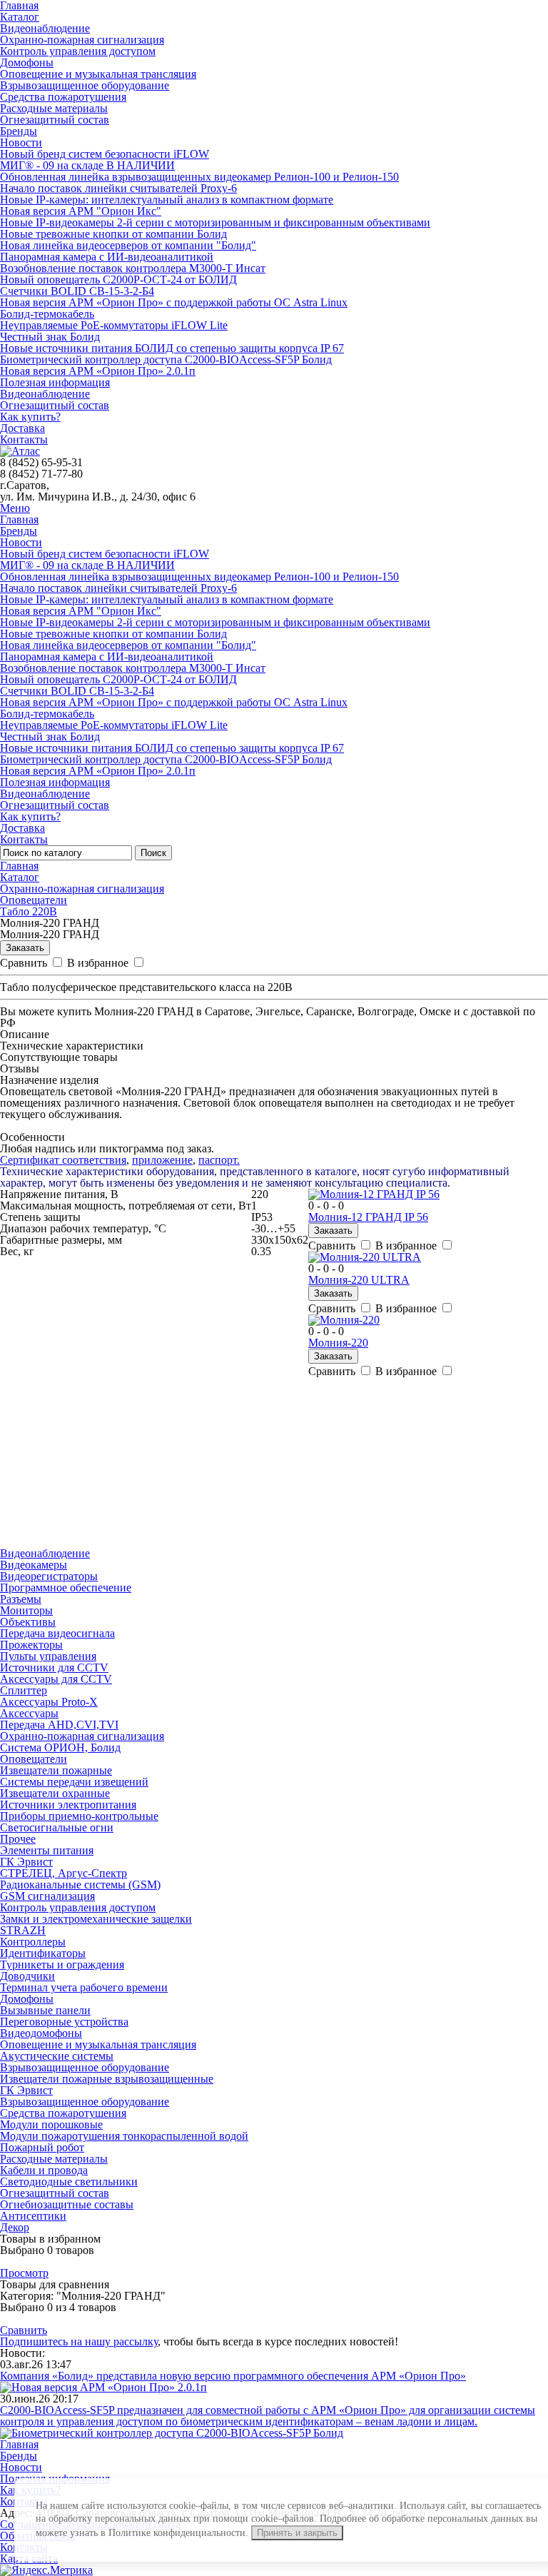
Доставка (22, 428)
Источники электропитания (68, 1805)
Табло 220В (29, 911)
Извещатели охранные (55, 1793)
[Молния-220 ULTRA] (365, 1257)
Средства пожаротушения (63, 97)
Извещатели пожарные (56, 1770)
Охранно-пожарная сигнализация (82, 40)
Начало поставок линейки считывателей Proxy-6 (118, 188)
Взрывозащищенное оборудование (85, 85)
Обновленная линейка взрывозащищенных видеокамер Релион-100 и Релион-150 (199, 177)
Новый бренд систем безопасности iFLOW (105, 154)
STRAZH (23, 1930)
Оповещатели (34, 900)
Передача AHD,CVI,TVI (59, 1725)
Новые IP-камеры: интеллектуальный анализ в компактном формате (167, 200)
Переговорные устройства (64, 2022)
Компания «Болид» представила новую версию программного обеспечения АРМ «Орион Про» (233, 2376)
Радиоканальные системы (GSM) (80, 1885)
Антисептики (33, 2216)
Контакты (24, 439)
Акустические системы (57, 2056)
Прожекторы (31, 1645)
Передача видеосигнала (57, 1633)
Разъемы (21, 1599)
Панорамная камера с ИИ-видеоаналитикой (107, 257)
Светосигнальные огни (57, 1827)
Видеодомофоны (41, 2033)
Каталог (20, 17)
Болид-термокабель (47, 314)
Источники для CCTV (54, 1667)
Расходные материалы (54, 108)
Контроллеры (33, 1942)
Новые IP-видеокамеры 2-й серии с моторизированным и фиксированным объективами (215, 222)
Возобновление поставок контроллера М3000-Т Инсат (133, 268)
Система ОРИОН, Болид (60, 1747)
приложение (162, 1160)
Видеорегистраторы (49, 1576)
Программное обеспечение (66, 1588)
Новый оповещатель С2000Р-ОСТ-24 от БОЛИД (118, 280)
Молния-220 (338, 1343)
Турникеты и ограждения (62, 1964)
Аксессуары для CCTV (56, 1679)
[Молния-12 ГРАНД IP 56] (374, 1194)
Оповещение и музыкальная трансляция (98, 74)
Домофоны (27, 62)
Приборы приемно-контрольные (79, 1816)
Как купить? (30, 417)
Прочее (18, 1839)
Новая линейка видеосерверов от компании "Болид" (128, 245)
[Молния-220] (344, 1320)
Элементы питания (47, 1850)
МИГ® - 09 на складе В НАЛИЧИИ (87, 165)
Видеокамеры (34, 1565)
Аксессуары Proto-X (49, 1702)
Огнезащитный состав (55, 120)
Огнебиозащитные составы (67, 2204)
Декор (15, 2227)
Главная (19, 519)
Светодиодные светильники (69, 2182)
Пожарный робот (42, 2147)
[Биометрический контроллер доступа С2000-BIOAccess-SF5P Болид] (172, 2433)
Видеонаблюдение (45, 28)
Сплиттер (24, 1690)
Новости (21, 142)
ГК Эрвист (26, 1862)
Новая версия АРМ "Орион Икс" (81, 211)
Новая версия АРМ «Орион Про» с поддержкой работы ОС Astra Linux (174, 302)
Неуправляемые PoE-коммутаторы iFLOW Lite (114, 325)
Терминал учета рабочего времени (84, 1987)
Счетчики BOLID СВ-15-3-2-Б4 (77, 291)
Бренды (19, 131)
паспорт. (219, 1160)
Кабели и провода (44, 2170)
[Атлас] (20, 451)
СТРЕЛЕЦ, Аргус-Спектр (64, 1873)
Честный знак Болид (50, 337)
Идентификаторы (43, 1953)
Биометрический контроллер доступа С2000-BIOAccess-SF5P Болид (166, 359)
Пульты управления (48, 1656)
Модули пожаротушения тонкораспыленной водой (124, 2136)
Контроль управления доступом (78, 51)
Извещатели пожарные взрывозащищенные (107, 2079)
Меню (15, 508)
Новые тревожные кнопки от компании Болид (113, 234)
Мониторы (26, 1610)
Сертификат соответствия (63, 1160)
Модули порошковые (51, 2124)
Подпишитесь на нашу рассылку (79, 2341)
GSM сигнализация (47, 1896)
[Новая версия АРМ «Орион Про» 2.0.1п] (103, 2387)
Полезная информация (55, 382)
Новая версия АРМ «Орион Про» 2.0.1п (98, 371)
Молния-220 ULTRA (359, 1280)
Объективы (28, 1622)
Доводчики (27, 1976)
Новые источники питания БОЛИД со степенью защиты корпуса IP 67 (172, 348)
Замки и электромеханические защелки (96, 1919)
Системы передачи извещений (74, 1782)
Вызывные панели (45, 2010)
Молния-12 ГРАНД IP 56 (368, 1217)
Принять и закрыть (297, 2533)
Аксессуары (29, 1713)
